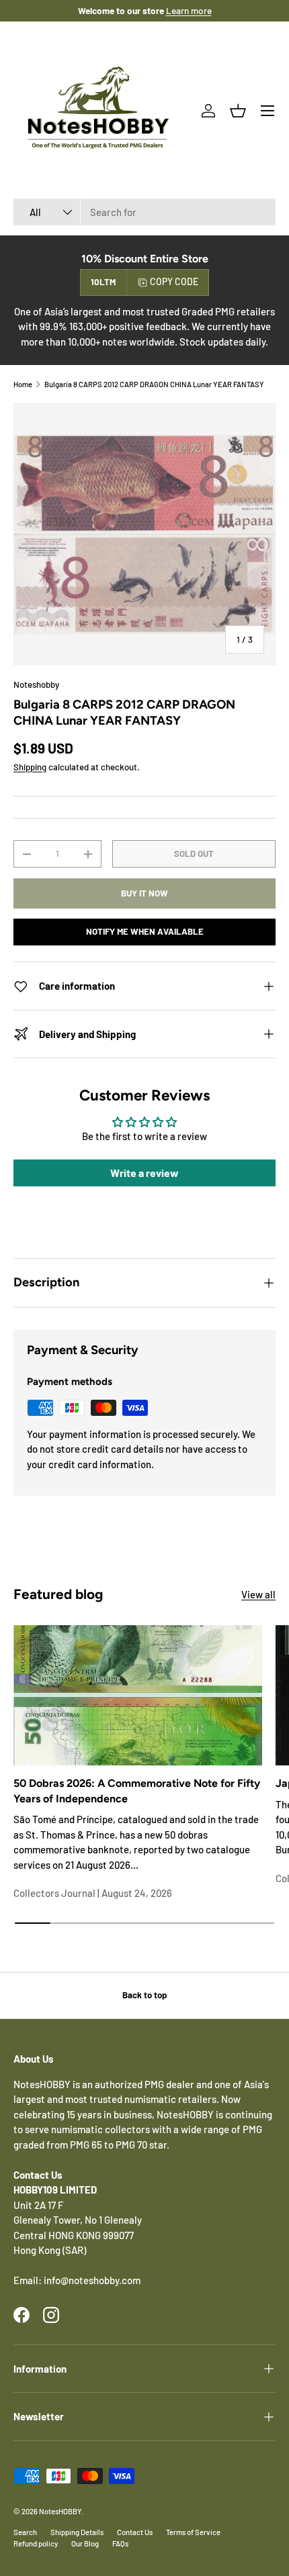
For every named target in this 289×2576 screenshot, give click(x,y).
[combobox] (144, 212)
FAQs (120, 2543)
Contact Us (135, 2532)
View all (258, 1594)
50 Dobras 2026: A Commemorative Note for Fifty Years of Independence (137, 1791)
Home (23, 384)
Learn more (189, 10)
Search (25, 2532)
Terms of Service (193, 2532)
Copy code (174, 281)
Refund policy (36, 2543)
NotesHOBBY (60, 2511)
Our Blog (85, 2543)
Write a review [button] (144, 1173)
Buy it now (144, 893)
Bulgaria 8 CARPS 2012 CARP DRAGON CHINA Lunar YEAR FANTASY (154, 384)
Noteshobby (36, 684)
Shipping (30, 767)
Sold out (194, 854)
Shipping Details (77, 2532)
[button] (238, 111)
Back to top (144, 1995)
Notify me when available (145, 931)
